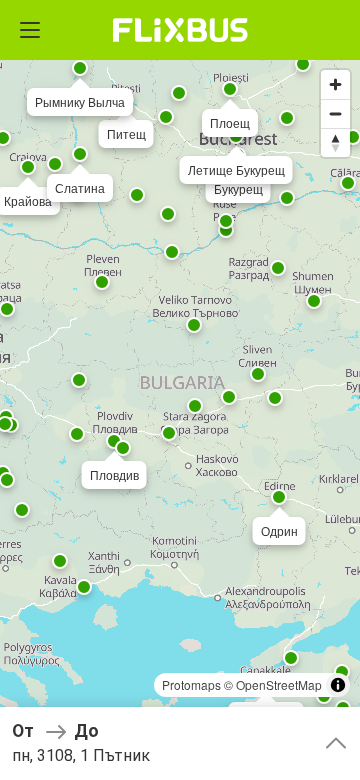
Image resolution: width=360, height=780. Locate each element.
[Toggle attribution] (338, 685)
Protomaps (191, 684)
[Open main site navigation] (30, 30)
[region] (180, 390)
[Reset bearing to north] (335, 142)
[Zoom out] (335, 113)
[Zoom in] (335, 84)
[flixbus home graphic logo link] (180, 30)
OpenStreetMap (279, 684)
